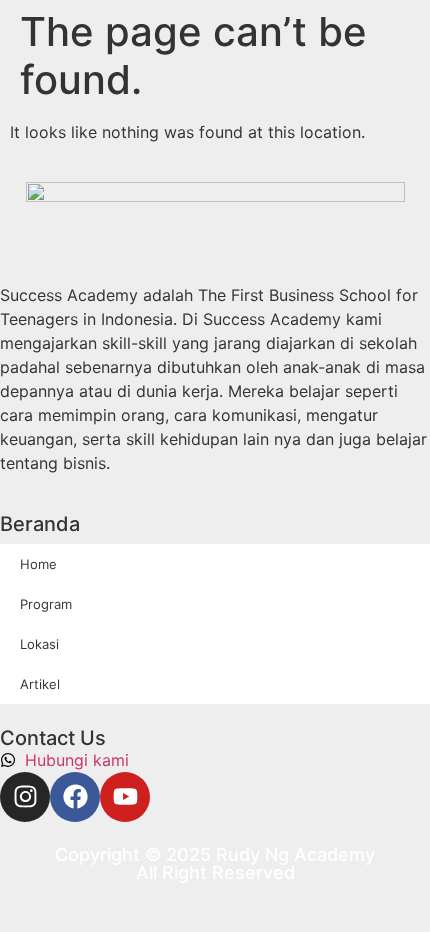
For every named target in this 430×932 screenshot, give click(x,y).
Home (38, 564)
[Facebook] (75, 797)
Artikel (40, 684)
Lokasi (39, 644)
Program (46, 604)
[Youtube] (125, 797)
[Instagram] (25, 797)
